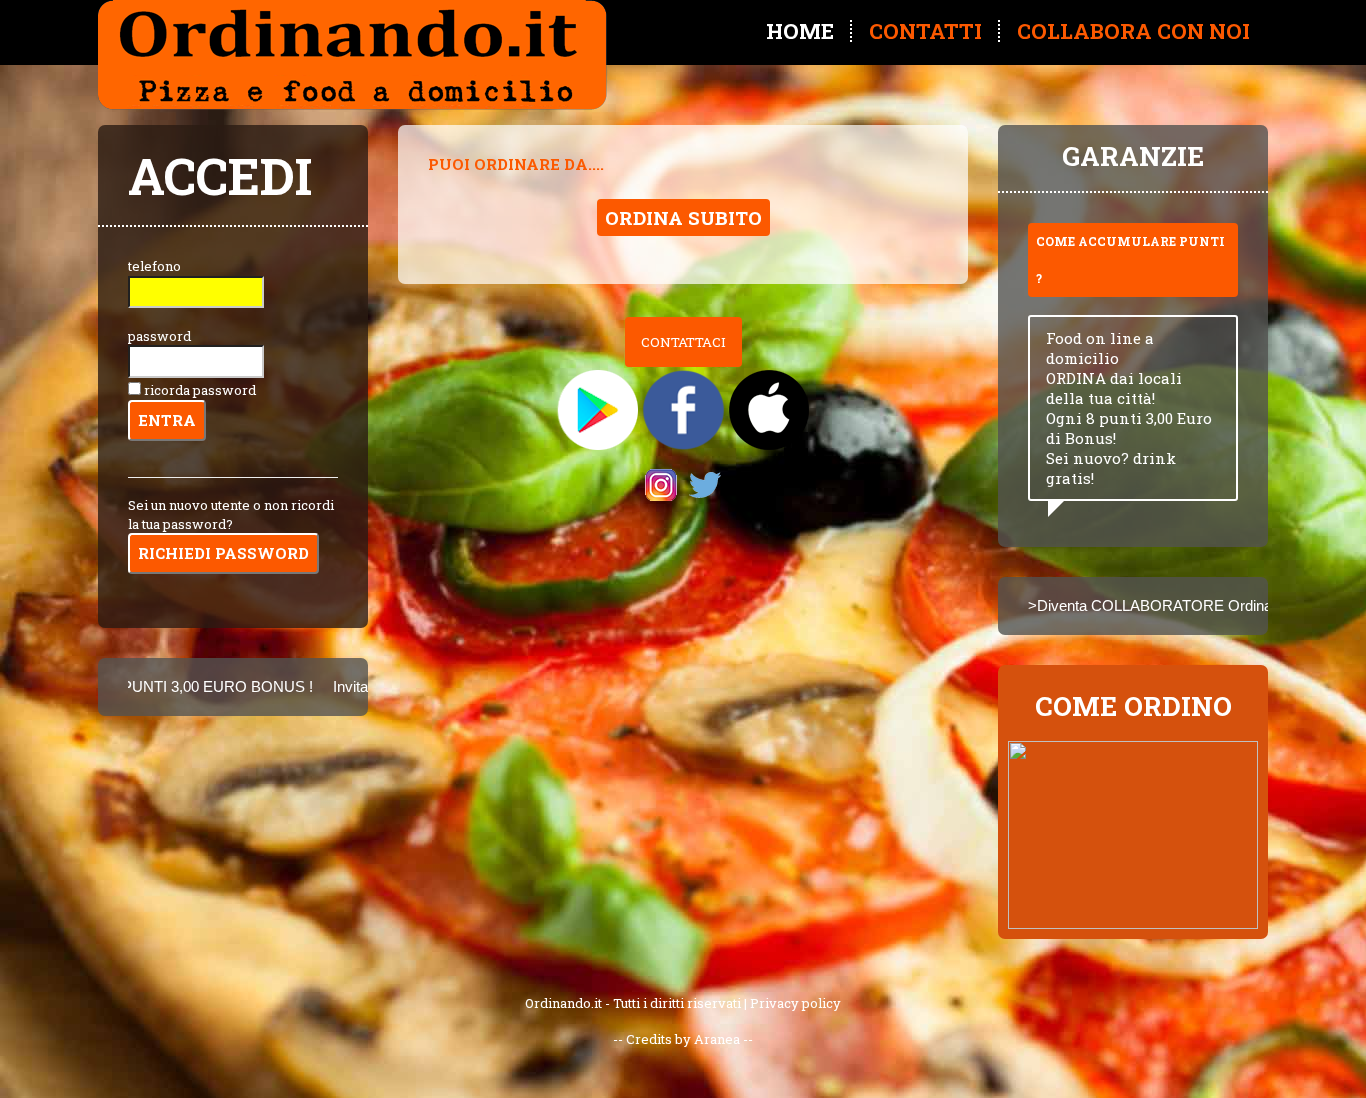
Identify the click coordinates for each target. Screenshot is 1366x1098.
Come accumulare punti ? (1130, 259)
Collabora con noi (1133, 31)
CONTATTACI (683, 342)
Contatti (925, 31)
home (800, 31)
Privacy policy (795, 1003)
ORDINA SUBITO (683, 217)
